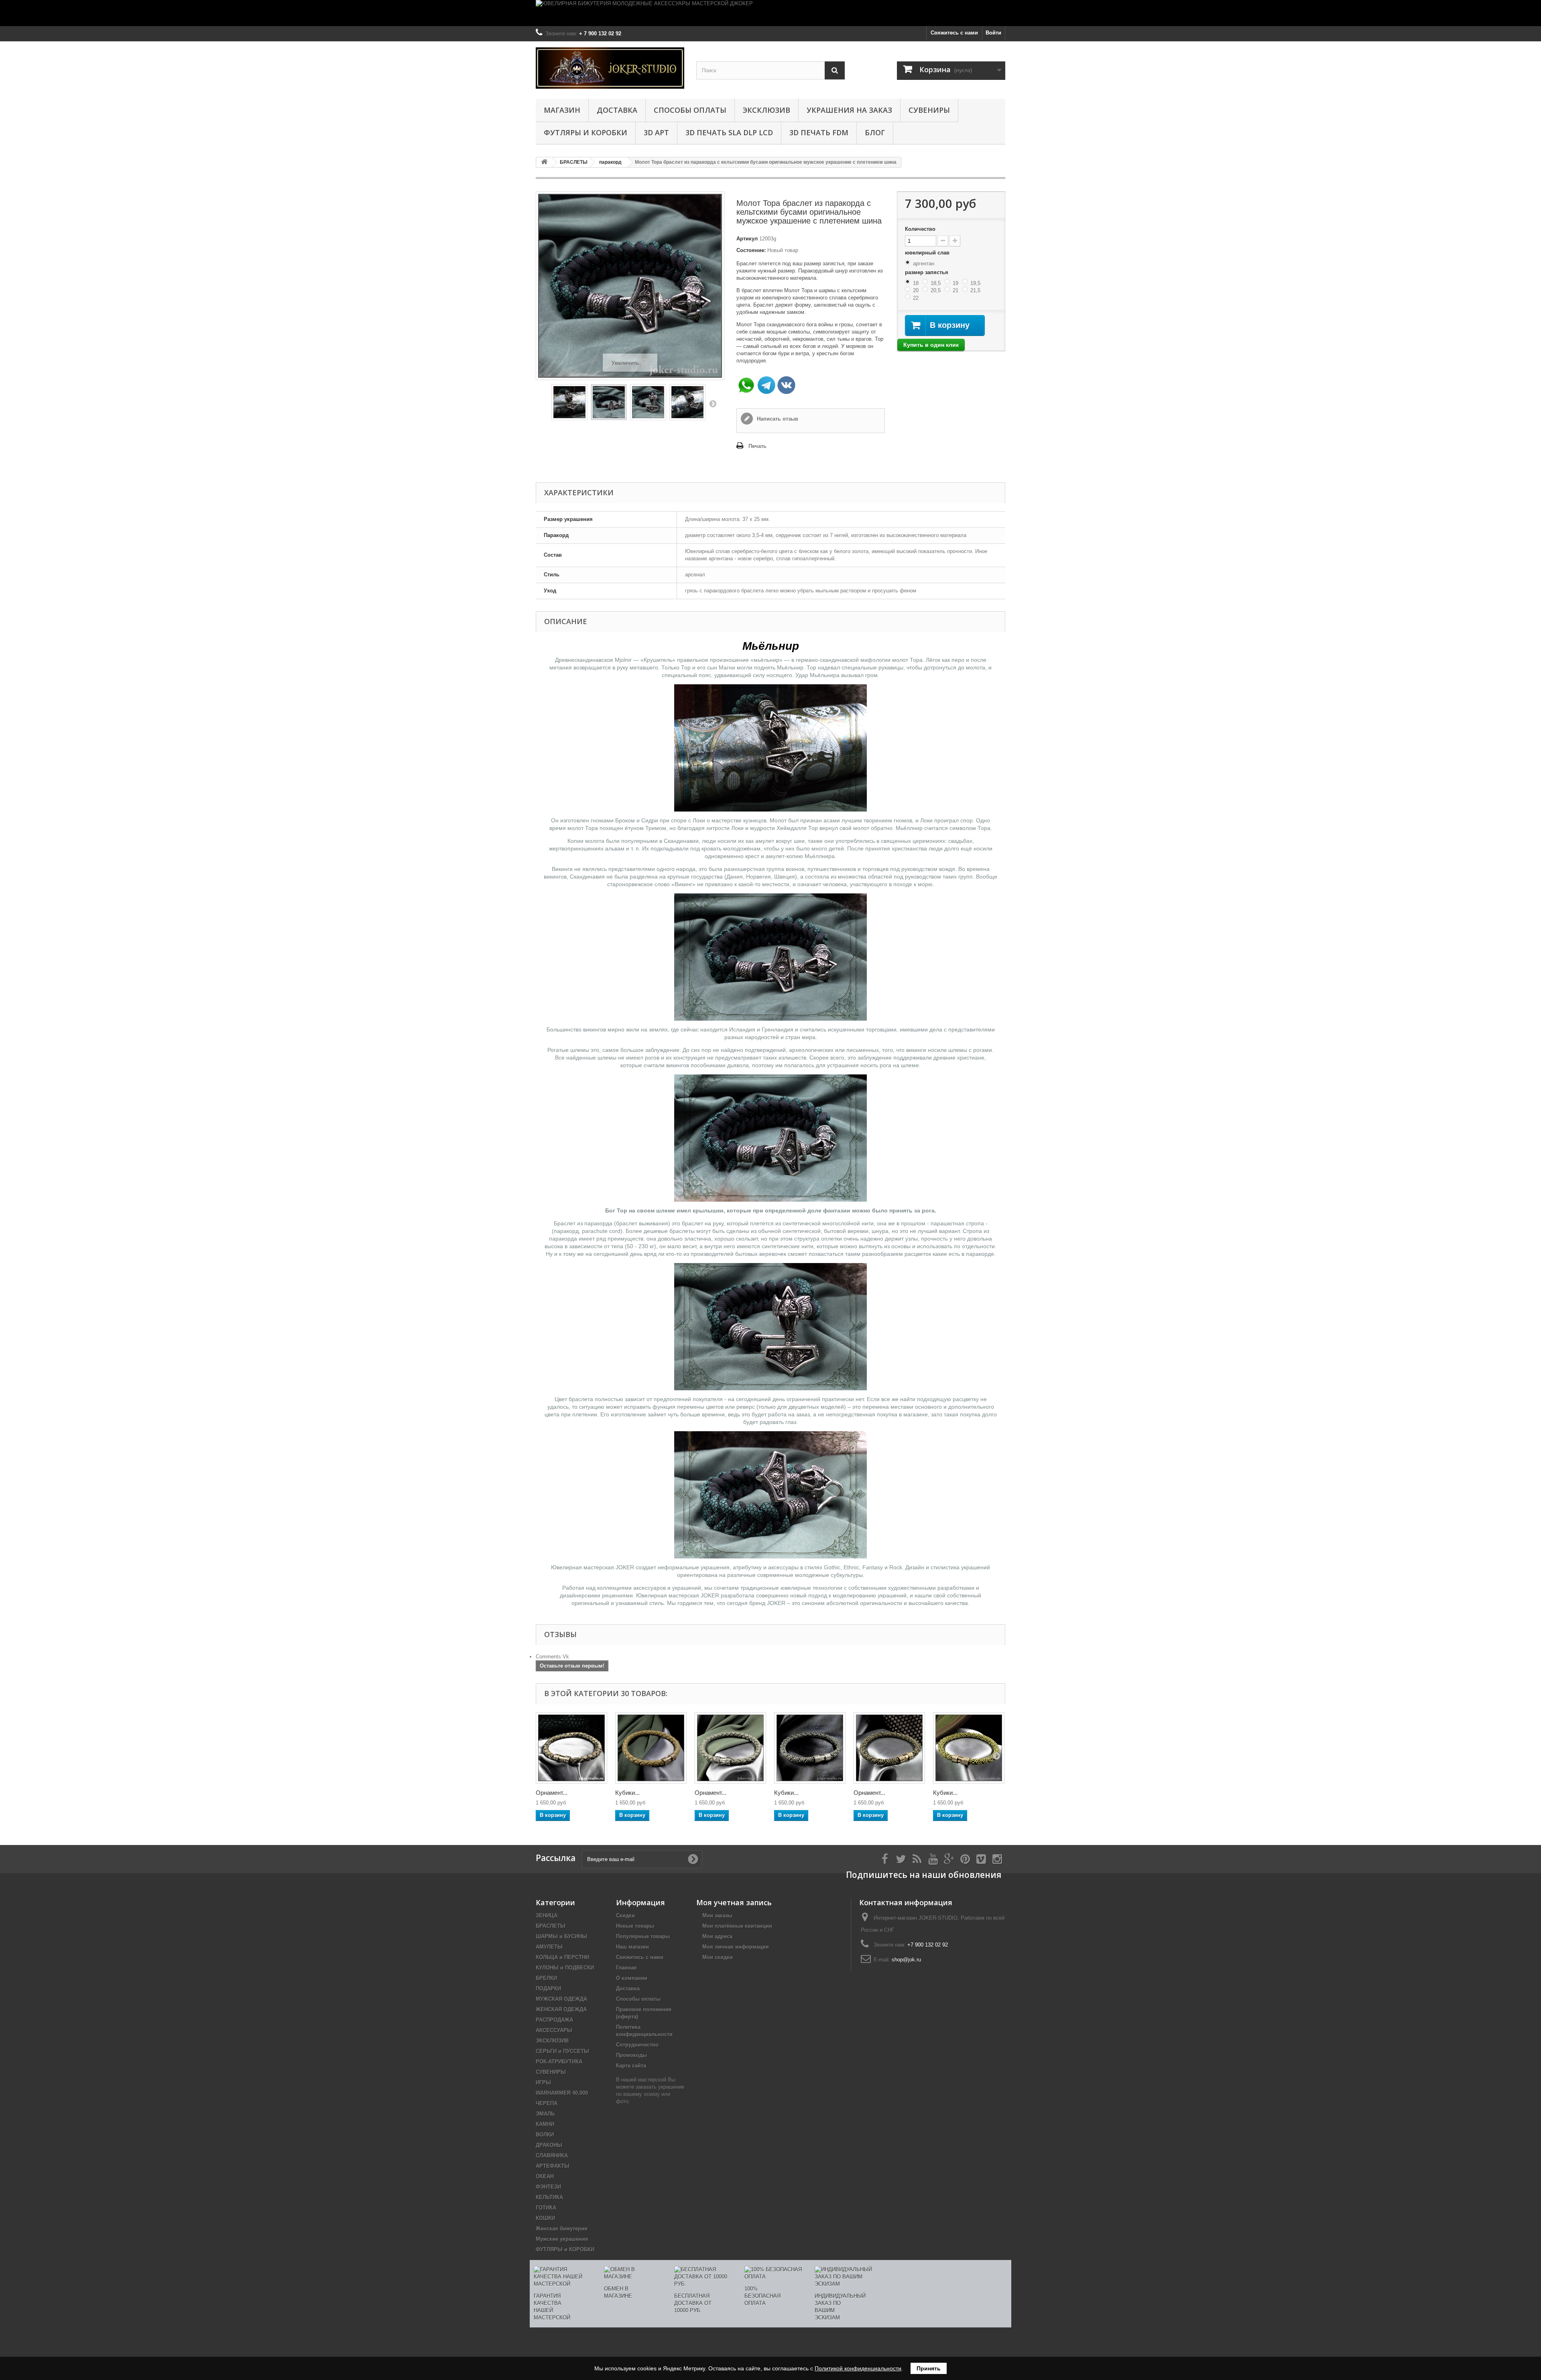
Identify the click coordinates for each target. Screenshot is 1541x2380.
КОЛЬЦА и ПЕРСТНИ (562, 1957)
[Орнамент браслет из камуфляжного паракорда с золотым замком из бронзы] (571, 1748)
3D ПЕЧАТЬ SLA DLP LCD (729, 132)
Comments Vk (552, 1657)
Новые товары (635, 1926)
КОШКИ (545, 2218)
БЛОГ (875, 132)
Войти (993, 33)
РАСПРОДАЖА (554, 2020)
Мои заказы (717, 1915)
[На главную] (544, 162)
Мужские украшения (562, 2239)
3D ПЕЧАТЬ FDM (819, 132)
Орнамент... (552, 1793)
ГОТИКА (546, 2208)
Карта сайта (631, 2066)
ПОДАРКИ (548, 1988)
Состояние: (751, 250)
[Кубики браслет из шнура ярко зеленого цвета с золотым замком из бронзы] (969, 1748)
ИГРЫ (543, 2082)
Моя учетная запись (734, 1902)
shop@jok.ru (906, 1960)
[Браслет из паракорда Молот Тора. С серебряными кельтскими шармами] (648, 402)
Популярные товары (643, 1936)
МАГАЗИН (562, 110)
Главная (626, 1968)
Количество (920, 229)
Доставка (617, 110)
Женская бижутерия (562, 2228)
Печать (757, 446)
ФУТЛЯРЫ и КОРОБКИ (585, 132)
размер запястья (927, 272)
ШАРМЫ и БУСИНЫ (561, 1936)
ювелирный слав (928, 253)
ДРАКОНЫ (549, 2145)
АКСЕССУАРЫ (554, 2030)
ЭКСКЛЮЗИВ (766, 110)
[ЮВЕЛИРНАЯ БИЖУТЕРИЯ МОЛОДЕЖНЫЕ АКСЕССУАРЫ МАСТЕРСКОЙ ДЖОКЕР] (770, 13)
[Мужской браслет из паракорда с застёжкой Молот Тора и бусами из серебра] (609, 402)
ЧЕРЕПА (547, 2103)
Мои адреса (717, 1936)
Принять (929, 2368)
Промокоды (631, 2055)
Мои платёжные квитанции (737, 1926)
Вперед (713, 403)
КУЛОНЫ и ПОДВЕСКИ (565, 1968)
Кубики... (627, 1793)
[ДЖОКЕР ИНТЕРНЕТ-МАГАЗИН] (610, 68)
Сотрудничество (637, 2045)
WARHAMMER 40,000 (562, 2093)
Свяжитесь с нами (954, 33)
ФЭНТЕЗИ (548, 2187)
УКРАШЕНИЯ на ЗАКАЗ (849, 110)
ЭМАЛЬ (545, 2114)
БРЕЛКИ (546, 1978)
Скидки (625, 1915)
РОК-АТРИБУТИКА (559, 2062)
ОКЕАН (545, 2176)
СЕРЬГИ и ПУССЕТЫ (562, 2051)
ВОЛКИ (545, 2135)
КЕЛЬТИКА (549, 2197)
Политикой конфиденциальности (858, 2368)
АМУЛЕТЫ (549, 1947)
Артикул (747, 239)
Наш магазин (632, 1947)
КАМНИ (545, 2124)
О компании (632, 1978)
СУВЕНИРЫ (929, 110)
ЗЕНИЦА (547, 1915)
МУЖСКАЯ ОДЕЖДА (561, 1999)
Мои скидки (718, 1957)
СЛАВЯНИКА (552, 2155)
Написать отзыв (777, 419)
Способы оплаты (690, 110)
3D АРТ (656, 132)
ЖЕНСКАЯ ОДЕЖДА (561, 2009)
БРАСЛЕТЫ (551, 1926)
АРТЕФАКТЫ (553, 2166)
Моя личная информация (736, 1947)
